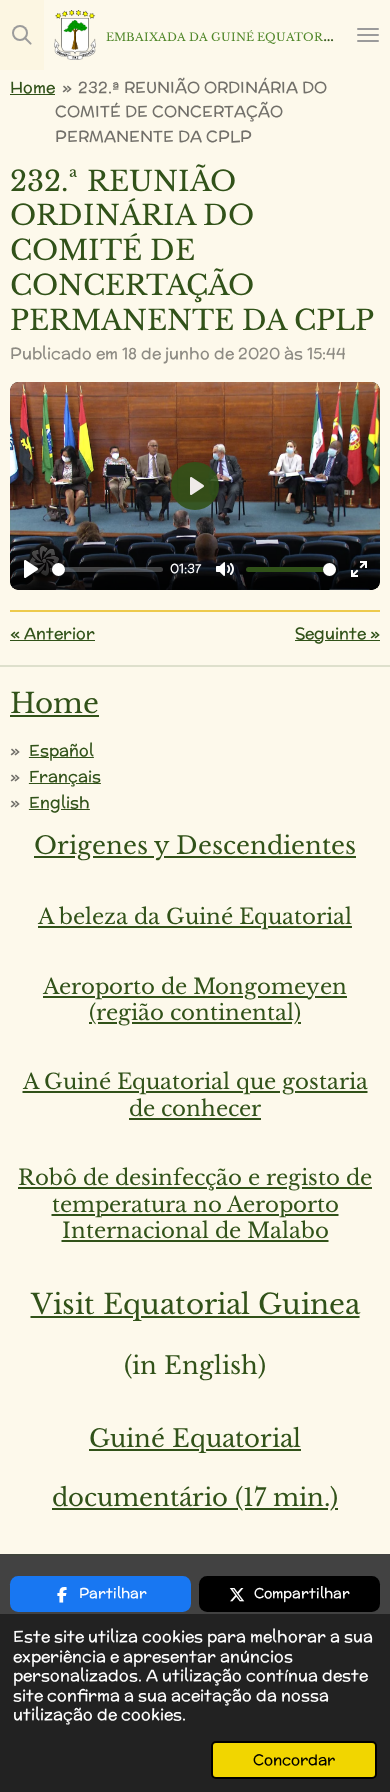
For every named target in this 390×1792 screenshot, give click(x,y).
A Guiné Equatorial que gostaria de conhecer (195, 1095)
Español (61, 750)
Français (65, 776)
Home (32, 87)
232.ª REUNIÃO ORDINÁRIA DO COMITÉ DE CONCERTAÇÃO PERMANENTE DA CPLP (191, 111)
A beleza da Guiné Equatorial (195, 916)
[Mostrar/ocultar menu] (368, 35)
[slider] (107, 569)
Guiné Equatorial (195, 1438)
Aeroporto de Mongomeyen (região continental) (195, 1000)
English (59, 802)
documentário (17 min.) (195, 1497)
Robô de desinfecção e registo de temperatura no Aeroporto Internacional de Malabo (195, 1204)
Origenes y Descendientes (195, 845)
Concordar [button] (294, 1759)
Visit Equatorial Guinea (195, 1304)
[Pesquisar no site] (22, 35)
